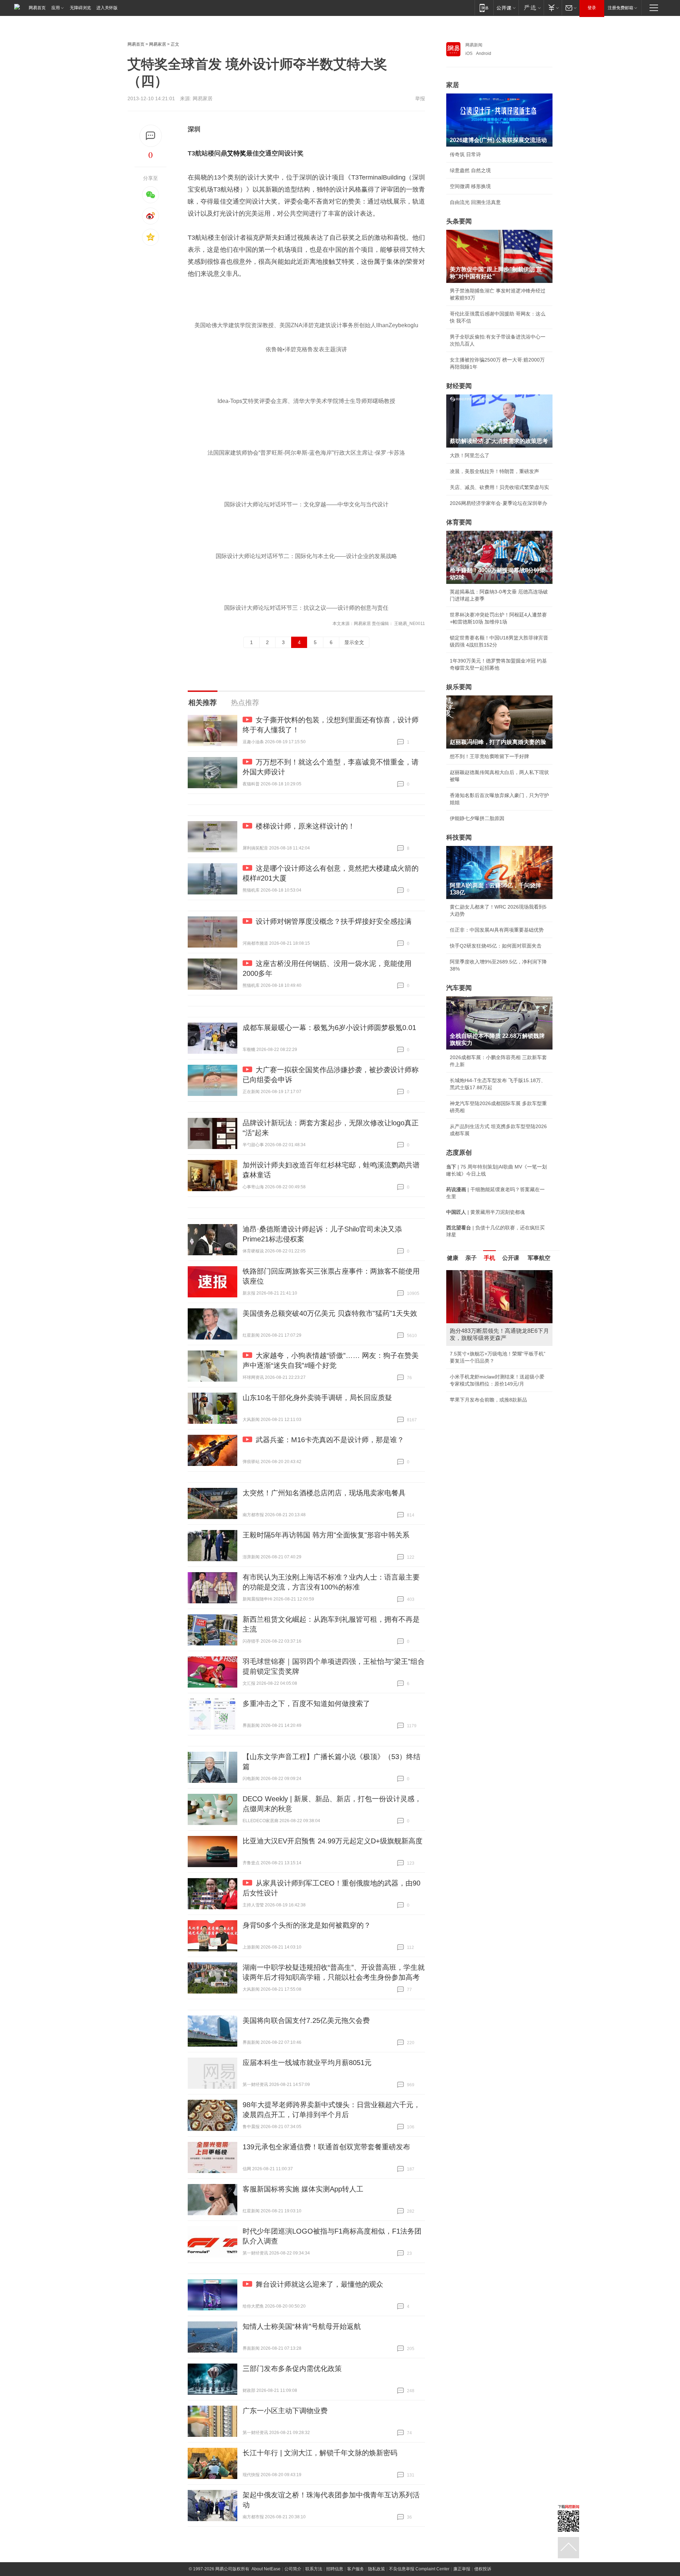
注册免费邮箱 (620, 8)
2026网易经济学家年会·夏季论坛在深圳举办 (498, 503)
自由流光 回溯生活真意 (475, 202)
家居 (453, 85)
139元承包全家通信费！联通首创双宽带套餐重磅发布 (326, 2147)
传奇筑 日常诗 (465, 154)
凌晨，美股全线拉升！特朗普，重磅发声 (494, 471)
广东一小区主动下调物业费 (285, 2411)
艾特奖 (237, 153)
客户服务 (356, 2569)
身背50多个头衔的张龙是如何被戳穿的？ (307, 1925)
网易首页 (37, 8)
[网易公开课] (506, 8)
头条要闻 (459, 221)
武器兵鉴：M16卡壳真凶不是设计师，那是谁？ (330, 1440)
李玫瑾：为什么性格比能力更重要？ (489, 1273)
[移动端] (484, 8)
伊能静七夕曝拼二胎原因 (477, 818)
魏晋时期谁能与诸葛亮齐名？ (482, 1321)
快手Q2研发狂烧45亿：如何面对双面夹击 (496, 946)
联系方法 (314, 2569)
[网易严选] (531, 8)
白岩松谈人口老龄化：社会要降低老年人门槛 (499, 1289)
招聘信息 (335, 2569)
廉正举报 (462, 2569)
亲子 (471, 1258)
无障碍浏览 (80, 8)
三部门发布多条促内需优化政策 (292, 2369)
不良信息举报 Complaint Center (419, 2569)
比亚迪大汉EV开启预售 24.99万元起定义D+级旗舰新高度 (333, 1841)
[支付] (553, 8)
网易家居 (158, 44)
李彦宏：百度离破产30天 (477, 1337)
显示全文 (354, 642)
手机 (489, 1258)
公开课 (511, 1258)
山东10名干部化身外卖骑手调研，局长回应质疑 (317, 1398)
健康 (453, 1258)
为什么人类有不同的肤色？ (480, 1305)
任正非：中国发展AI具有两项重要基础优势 (497, 930)
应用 (56, 8)
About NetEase (266, 2569)
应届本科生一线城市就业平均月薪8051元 (307, 2063)
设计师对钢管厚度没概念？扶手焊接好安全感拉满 (334, 921)
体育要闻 (459, 522)
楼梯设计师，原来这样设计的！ (305, 826)
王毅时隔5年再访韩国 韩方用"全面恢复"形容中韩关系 (326, 1535)
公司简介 (293, 2569)
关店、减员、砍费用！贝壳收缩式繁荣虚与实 (499, 487)
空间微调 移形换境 (470, 186)
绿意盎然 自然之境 (470, 170)
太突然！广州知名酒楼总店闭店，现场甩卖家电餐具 (324, 1493)
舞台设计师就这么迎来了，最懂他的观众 (319, 2284)
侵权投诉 (483, 2569)
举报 (420, 98)
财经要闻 (459, 386)
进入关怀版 (107, 8)
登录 (592, 8)
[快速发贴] (151, 136)
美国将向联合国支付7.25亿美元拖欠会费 (306, 2020)
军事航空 (539, 1258)
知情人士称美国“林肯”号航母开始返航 (302, 2326)
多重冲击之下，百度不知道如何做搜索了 (306, 1704)
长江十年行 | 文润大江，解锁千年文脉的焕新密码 (320, 2453)
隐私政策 (376, 2569)
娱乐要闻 (459, 687)
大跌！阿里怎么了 (470, 455)
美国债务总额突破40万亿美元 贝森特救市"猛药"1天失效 (330, 1313)
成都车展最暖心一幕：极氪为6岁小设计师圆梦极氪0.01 (329, 1028)
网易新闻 (474, 45)
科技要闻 (459, 837)
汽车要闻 (459, 988)
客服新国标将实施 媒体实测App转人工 (303, 2189)
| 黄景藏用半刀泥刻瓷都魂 (486, 1212)
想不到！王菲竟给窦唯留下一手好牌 (489, 756)
